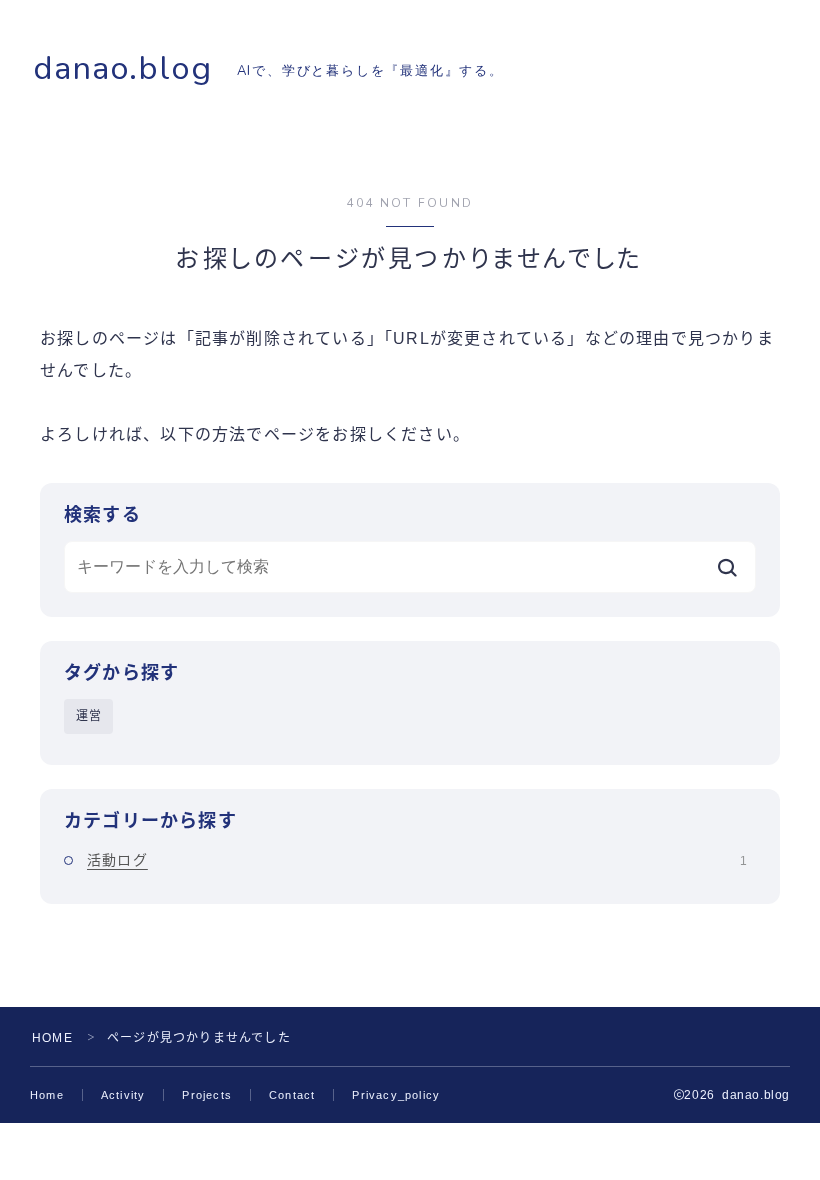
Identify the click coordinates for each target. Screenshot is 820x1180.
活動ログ (417, 860)
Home (47, 1095)
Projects (207, 1095)
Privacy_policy (396, 1095)
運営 (89, 716)
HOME (52, 1038)
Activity (123, 1095)
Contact (292, 1095)
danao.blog (122, 69)
